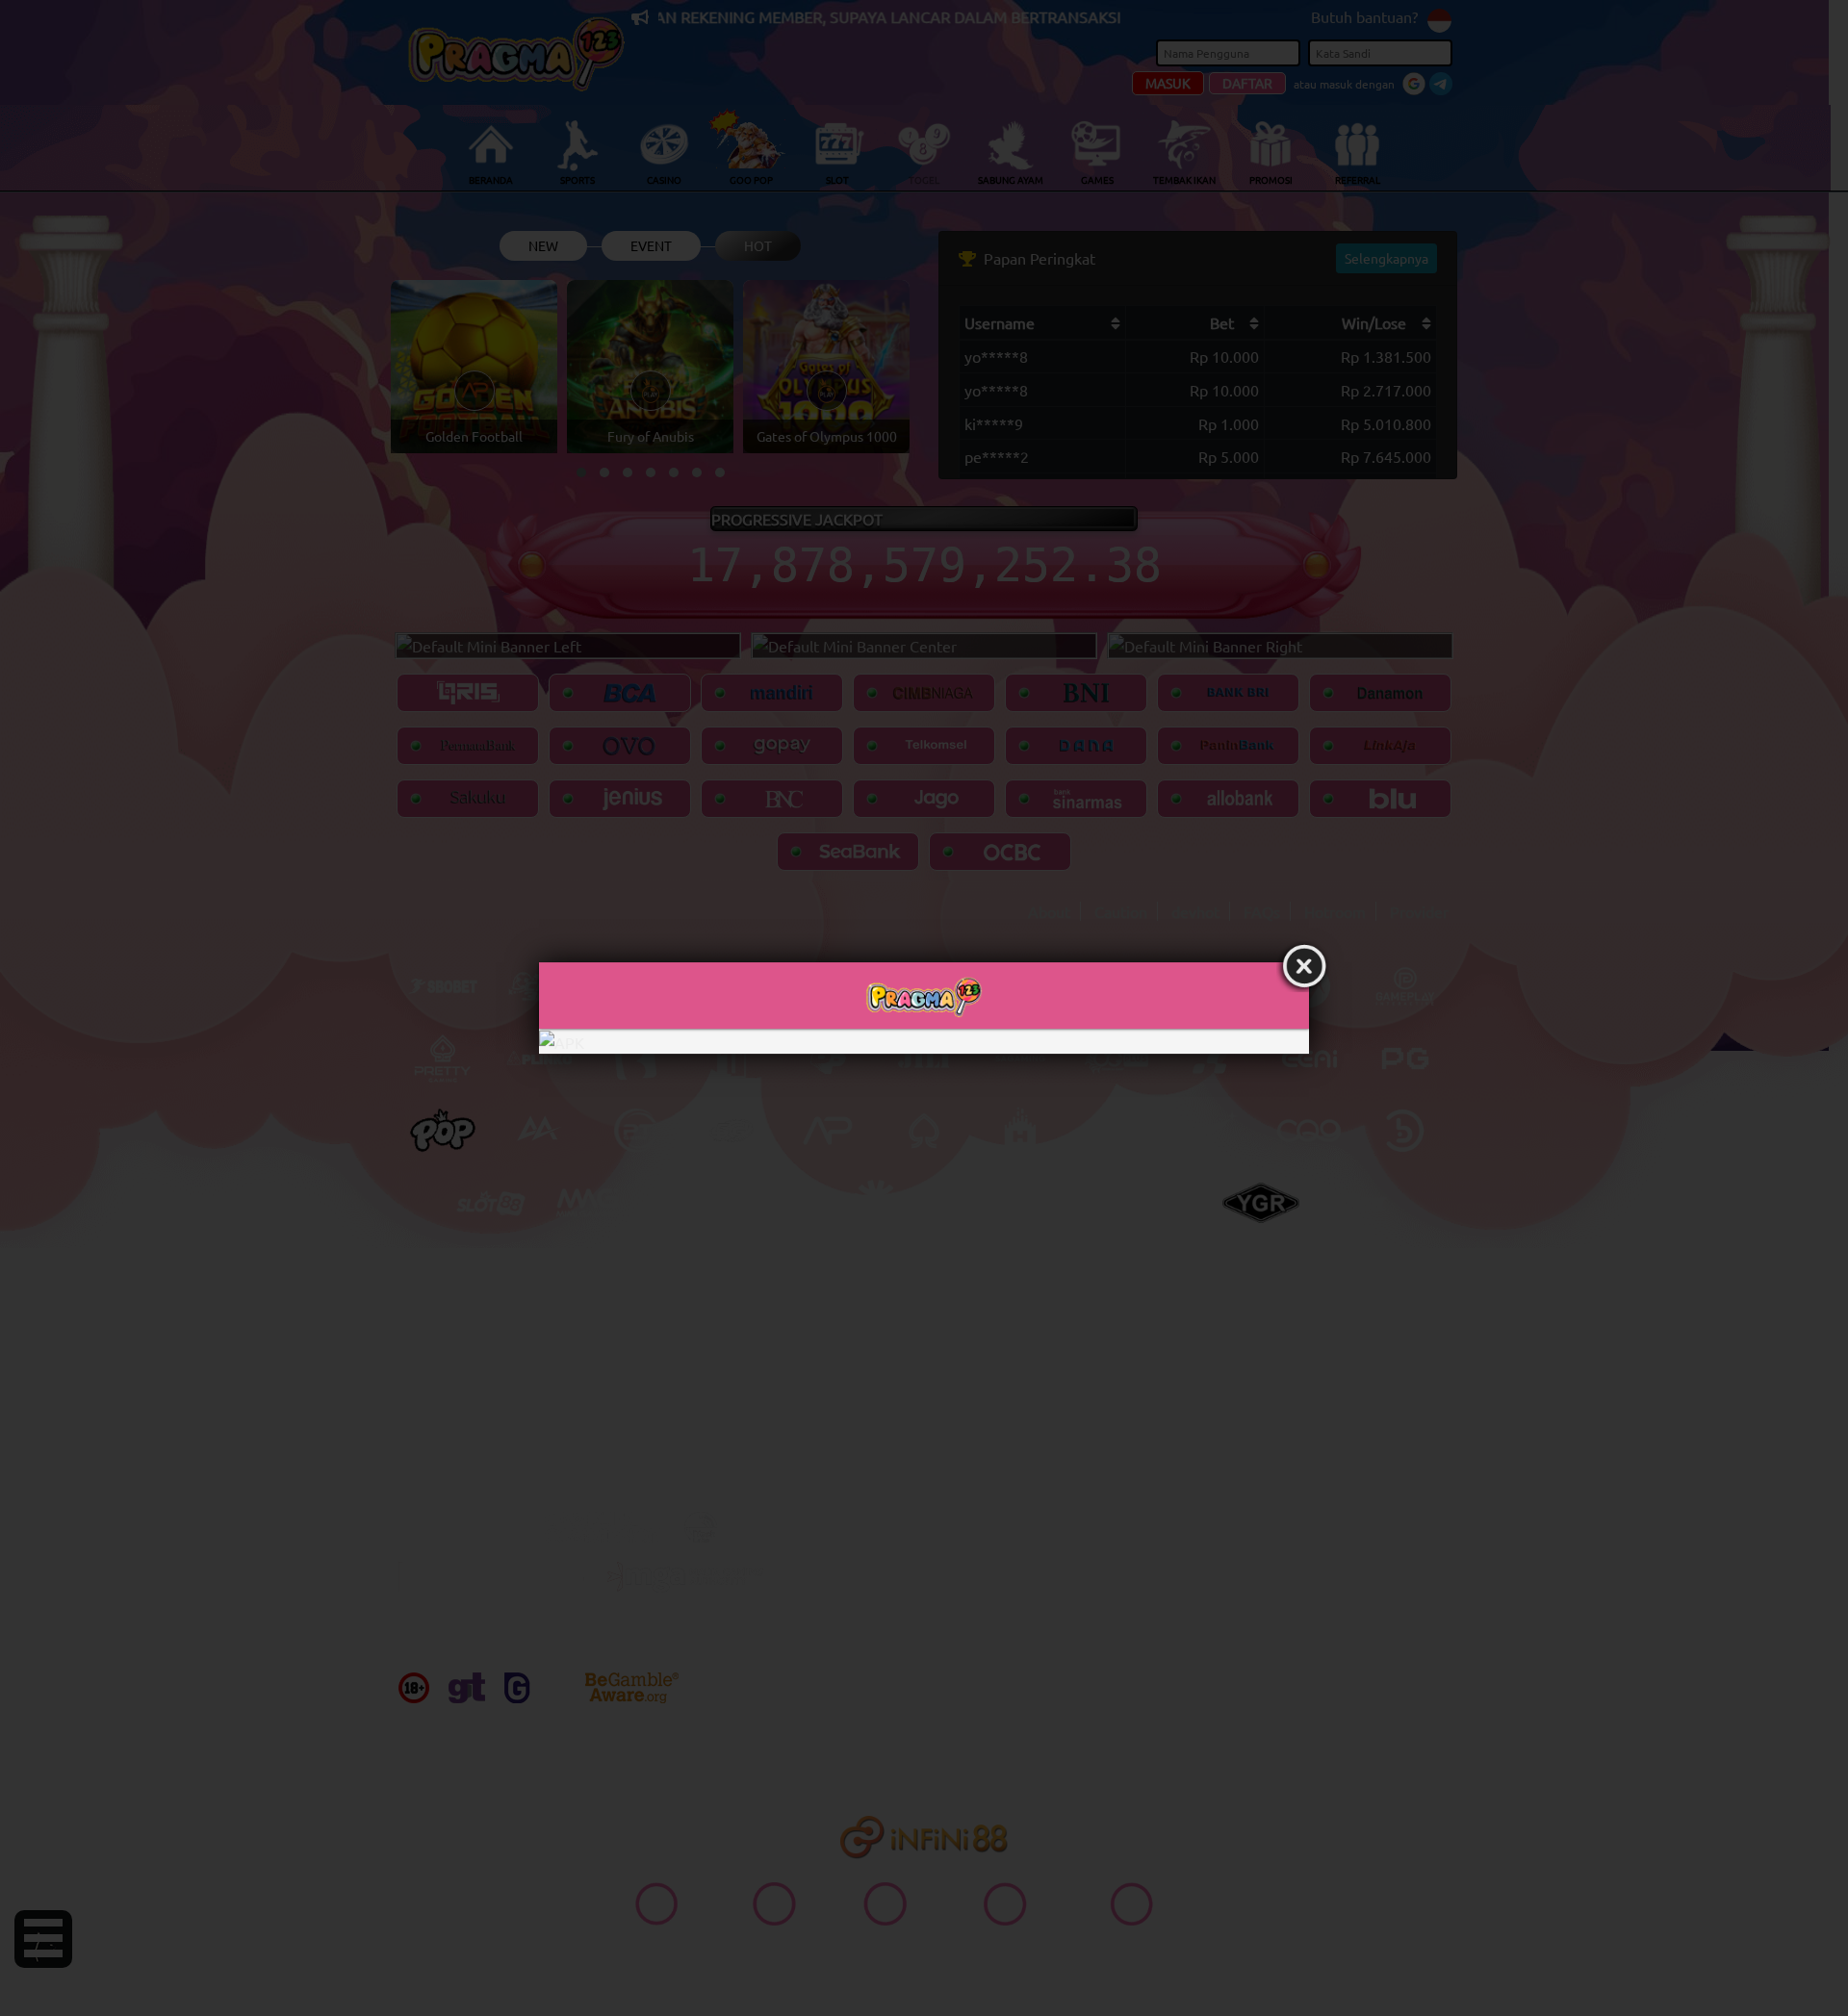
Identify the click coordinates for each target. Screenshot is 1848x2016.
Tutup (1304, 967)
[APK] (924, 1042)
